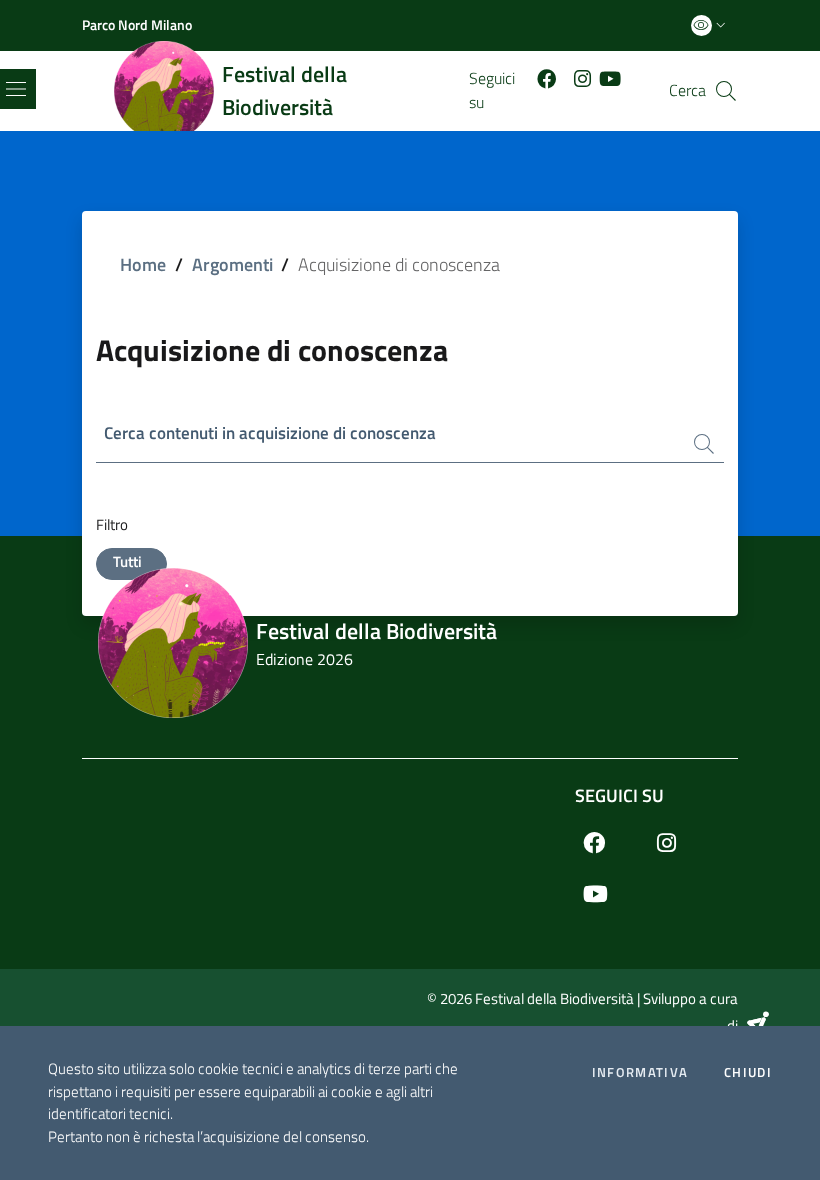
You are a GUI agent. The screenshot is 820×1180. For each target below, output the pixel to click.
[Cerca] (726, 91)
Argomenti (232, 264)
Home (143, 264)
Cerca (687, 90)
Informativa (640, 1072)
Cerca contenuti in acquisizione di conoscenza (270, 433)
